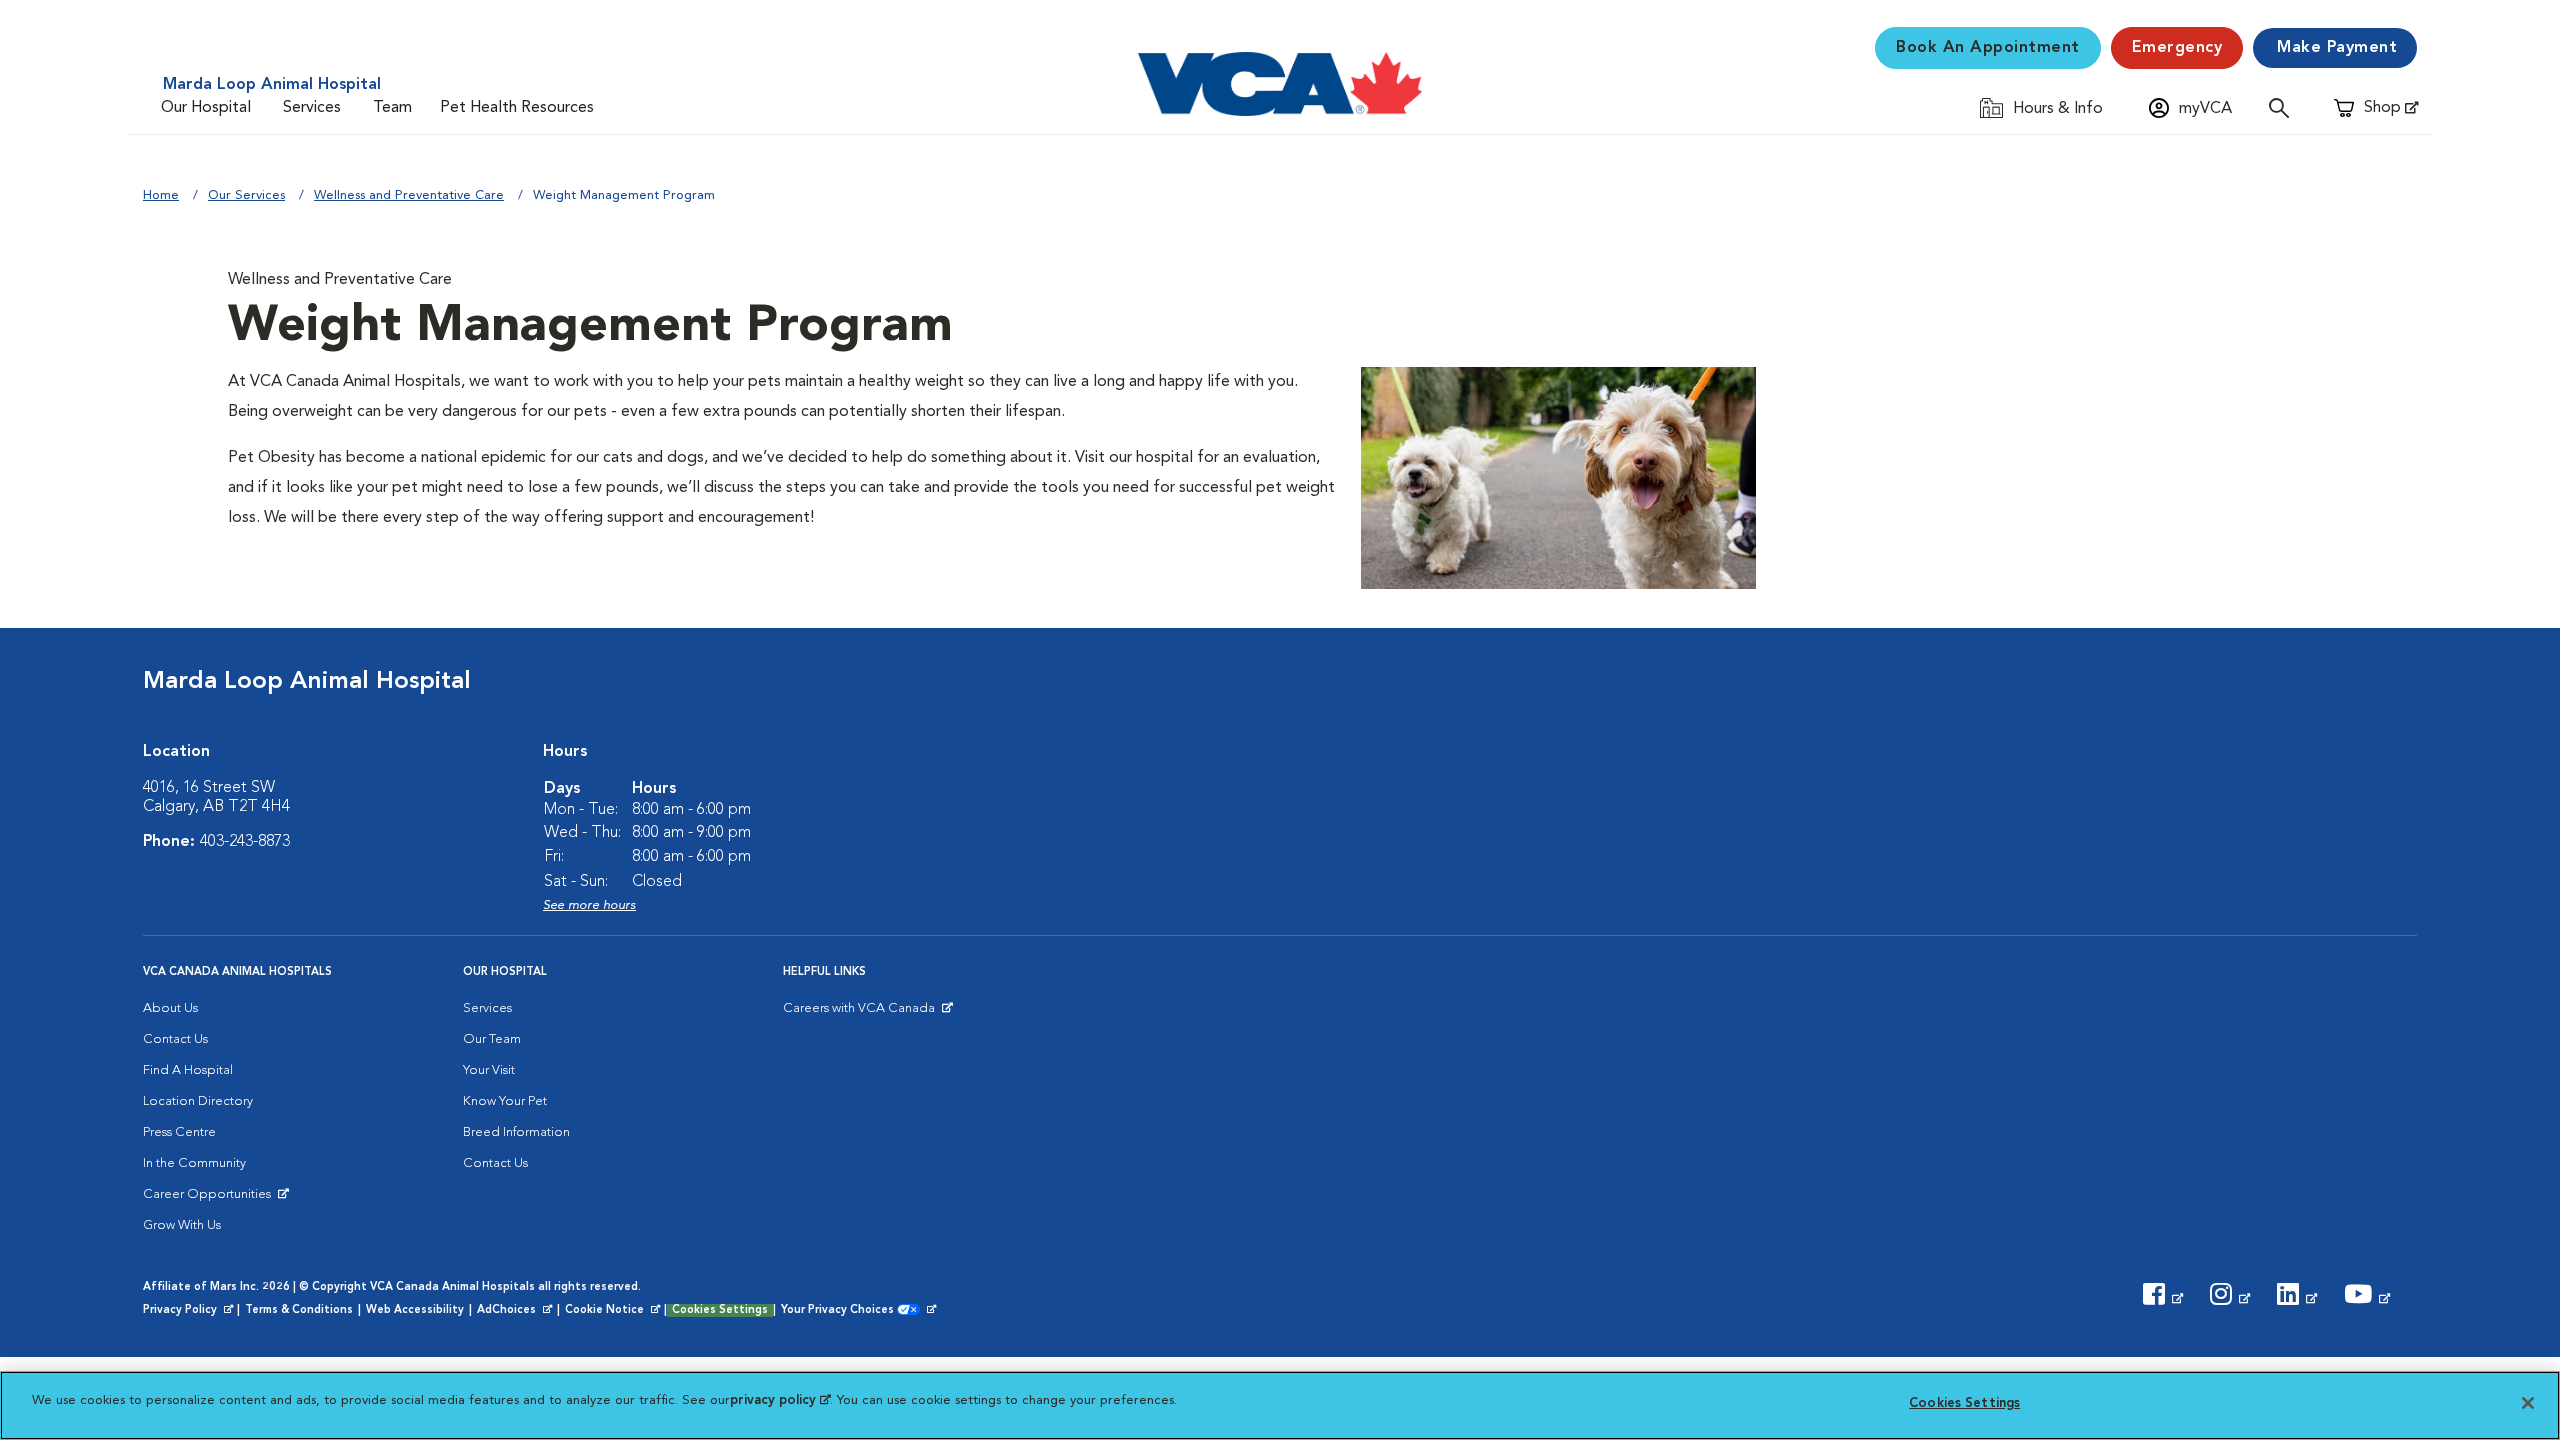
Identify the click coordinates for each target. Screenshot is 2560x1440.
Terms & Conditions (299, 1310)
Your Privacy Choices (842, 1311)
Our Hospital (206, 108)
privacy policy (780, 1400)
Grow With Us (182, 1225)
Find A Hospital (188, 1070)
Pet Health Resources (517, 108)
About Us (170, 1008)
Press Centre (179, 1132)
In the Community (194, 1163)
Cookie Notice (614, 1311)
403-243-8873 (245, 842)
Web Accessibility (415, 1310)
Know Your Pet (505, 1101)
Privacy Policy (190, 1311)
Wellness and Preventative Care (409, 195)
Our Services (246, 195)
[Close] (2528, 1403)
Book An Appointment (1988, 48)
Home (161, 195)
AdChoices (516, 1311)
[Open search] (2284, 107)
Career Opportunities (210, 1199)
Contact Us (175, 1039)
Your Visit (489, 1070)
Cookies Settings (720, 1310)
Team (392, 108)
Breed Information (516, 1132)
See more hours (589, 905)
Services (312, 108)
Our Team (492, 1039)
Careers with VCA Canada (860, 1013)
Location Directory (198, 1101)
